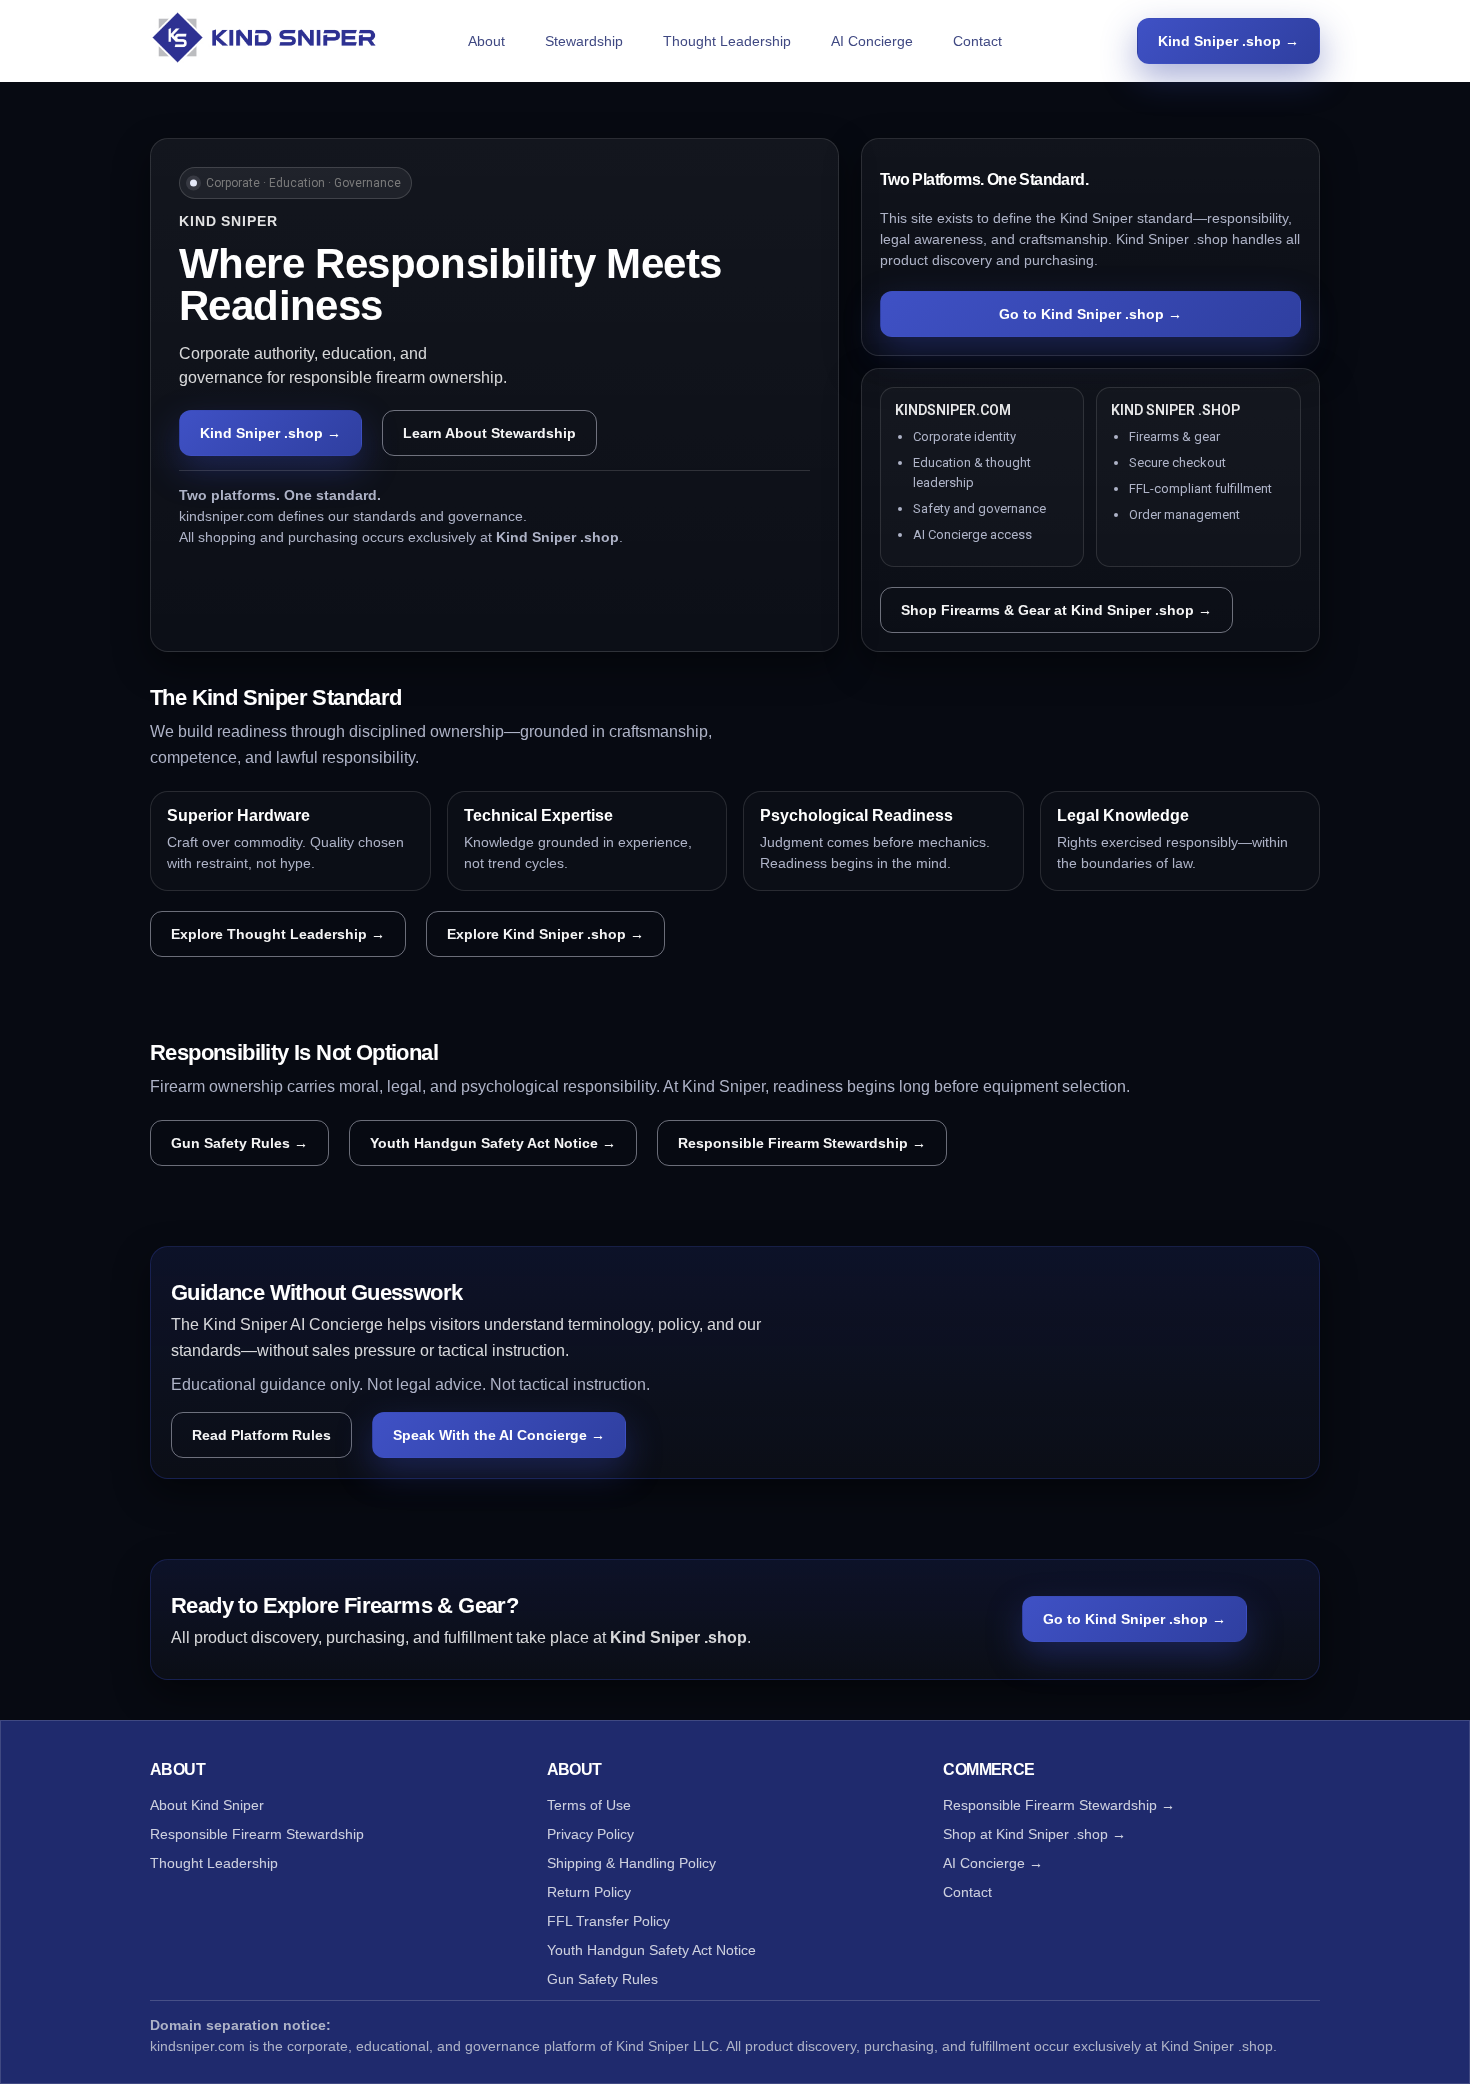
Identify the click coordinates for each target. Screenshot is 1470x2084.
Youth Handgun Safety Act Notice (651, 1950)
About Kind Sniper (207, 1805)
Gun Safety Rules (602, 1979)
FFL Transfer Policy (608, 1921)
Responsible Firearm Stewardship (257, 1834)
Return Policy (589, 1892)
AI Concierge (872, 41)
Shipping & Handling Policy (631, 1863)
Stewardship (584, 41)
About (486, 41)
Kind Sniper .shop (1217, 2046)
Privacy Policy (590, 1834)
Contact (977, 41)
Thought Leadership (727, 41)
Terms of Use (589, 1805)
